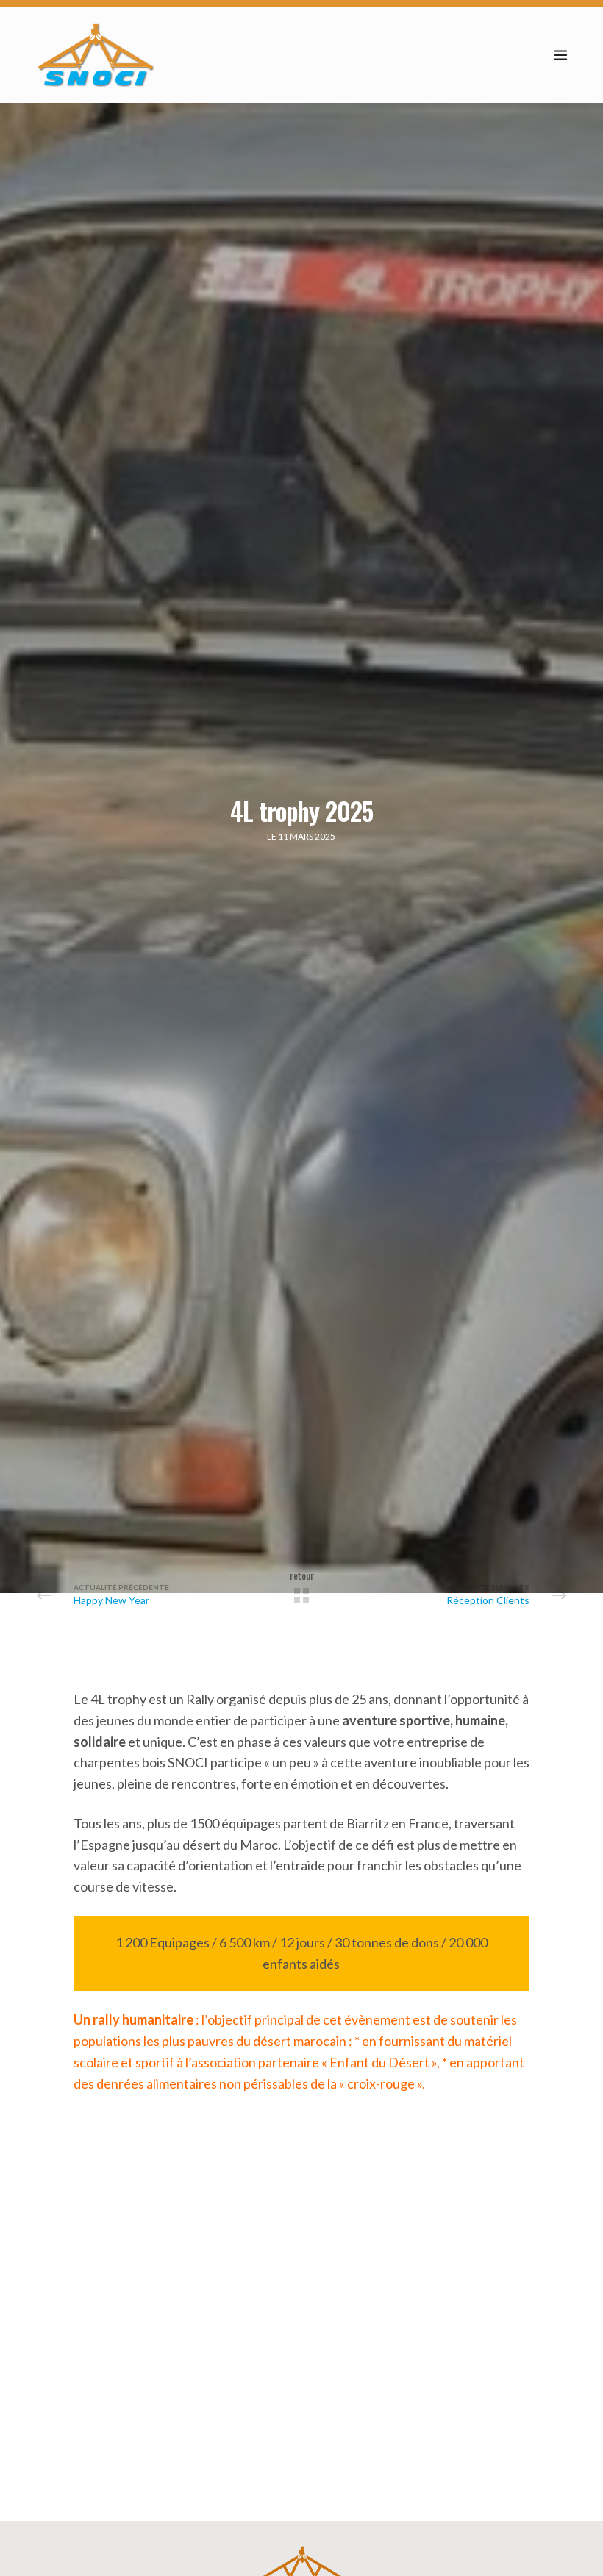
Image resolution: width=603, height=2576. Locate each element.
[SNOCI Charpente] (96, 55)
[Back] (301, 1595)
